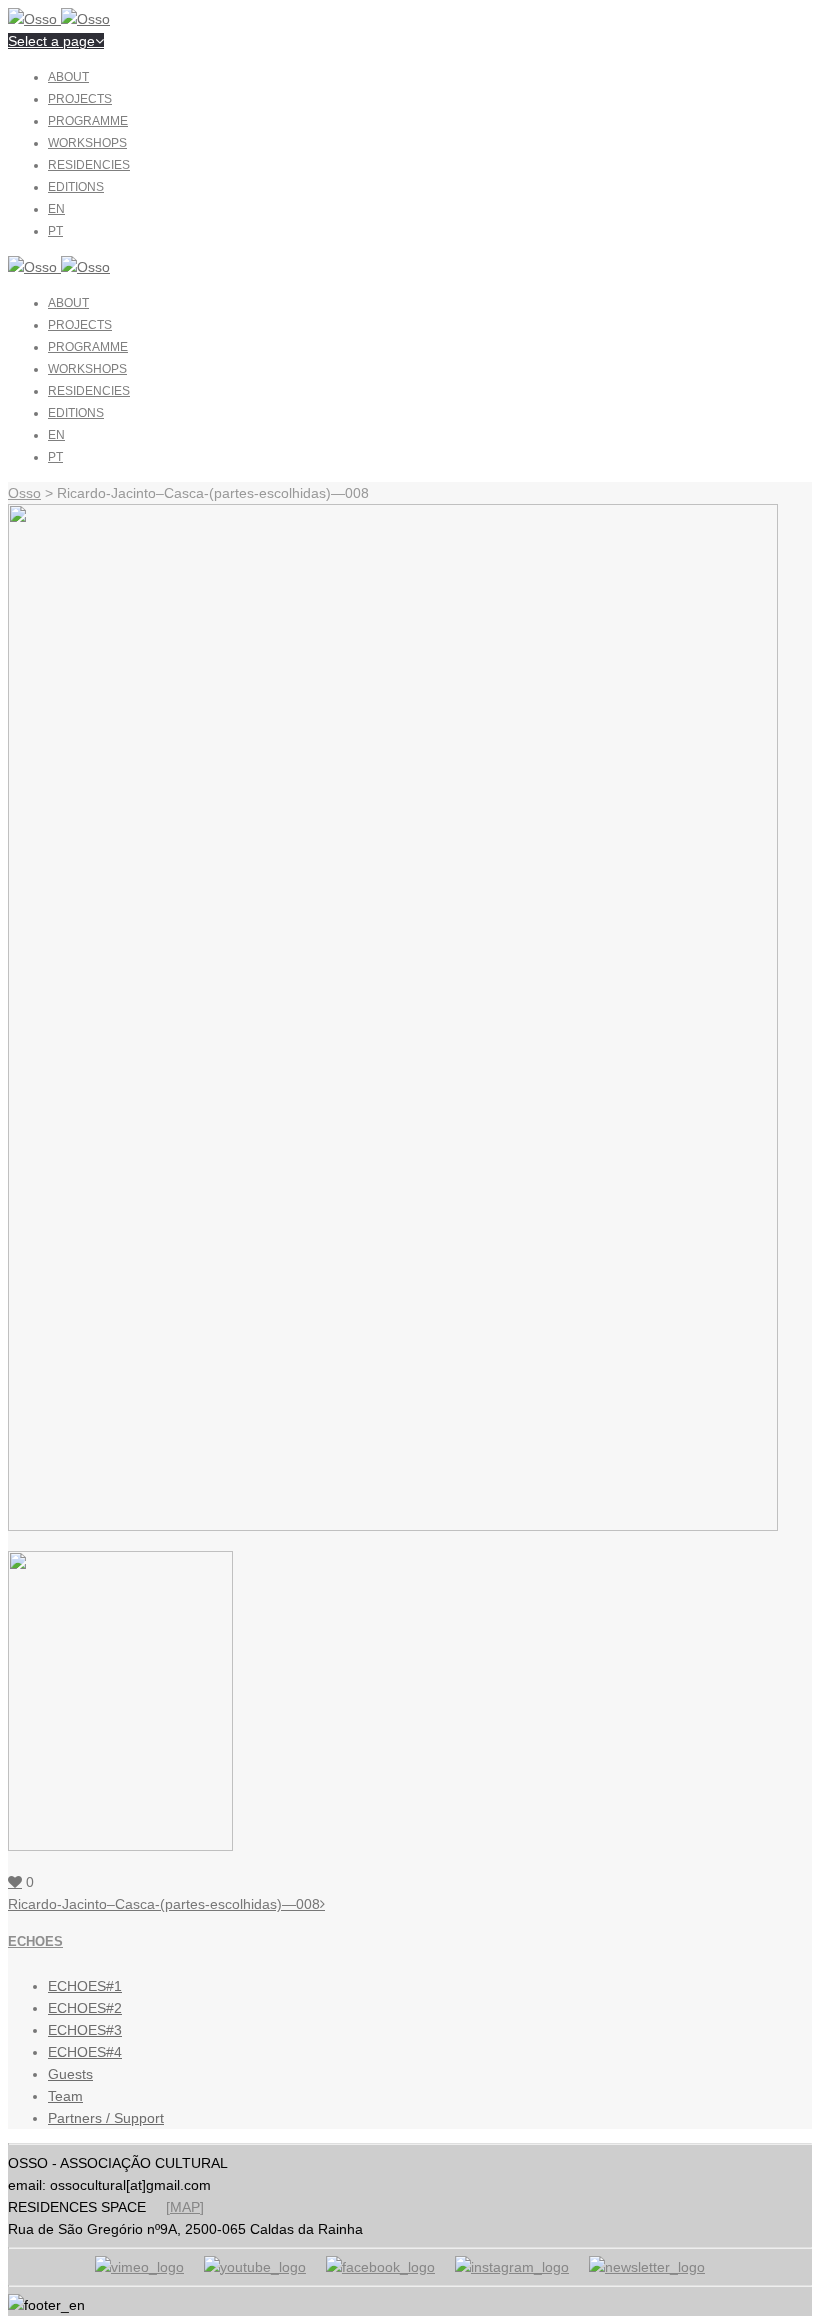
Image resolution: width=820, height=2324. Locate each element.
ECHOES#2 (85, 2008)
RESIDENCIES (89, 165)
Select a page (51, 41)
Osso (24, 493)
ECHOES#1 (85, 1986)
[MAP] (185, 2207)
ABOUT (68, 77)
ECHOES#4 (85, 2052)
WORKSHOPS (87, 143)
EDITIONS (76, 187)
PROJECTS (80, 99)
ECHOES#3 (85, 2030)
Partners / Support (106, 2118)
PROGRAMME (88, 121)
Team (65, 2096)
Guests (70, 2074)
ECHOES (35, 1941)
